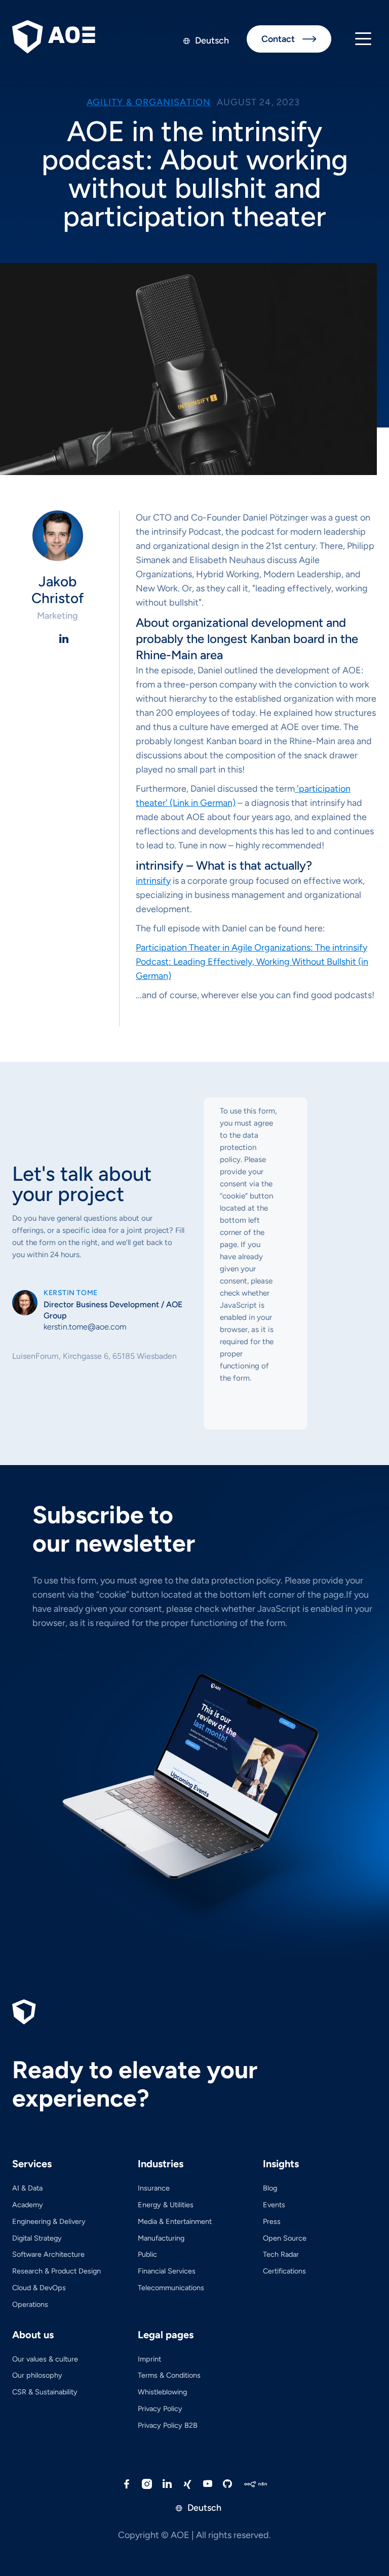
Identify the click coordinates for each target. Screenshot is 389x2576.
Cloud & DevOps (39, 2288)
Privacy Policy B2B (168, 2425)
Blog (270, 2188)
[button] (363, 39)
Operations (30, 2304)
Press (272, 2221)
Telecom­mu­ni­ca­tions (171, 2288)
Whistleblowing (162, 2392)
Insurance (154, 2188)
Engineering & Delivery (49, 2221)
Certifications (284, 2271)
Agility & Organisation (149, 102)
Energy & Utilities (166, 2205)
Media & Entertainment (175, 2221)
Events (274, 2205)
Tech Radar (281, 2254)
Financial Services (167, 2271)
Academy (28, 2205)
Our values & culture (45, 2359)
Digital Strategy (37, 2238)
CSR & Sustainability (45, 2392)
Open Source (285, 2238)
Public (147, 2254)
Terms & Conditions (169, 2375)
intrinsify (153, 881)
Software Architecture (48, 2254)
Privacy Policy (160, 2409)
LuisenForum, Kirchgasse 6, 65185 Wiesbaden (94, 1356)
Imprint (149, 2359)
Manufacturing (161, 2238)
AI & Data (27, 2188)
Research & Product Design (56, 2271)
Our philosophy (37, 2375)
